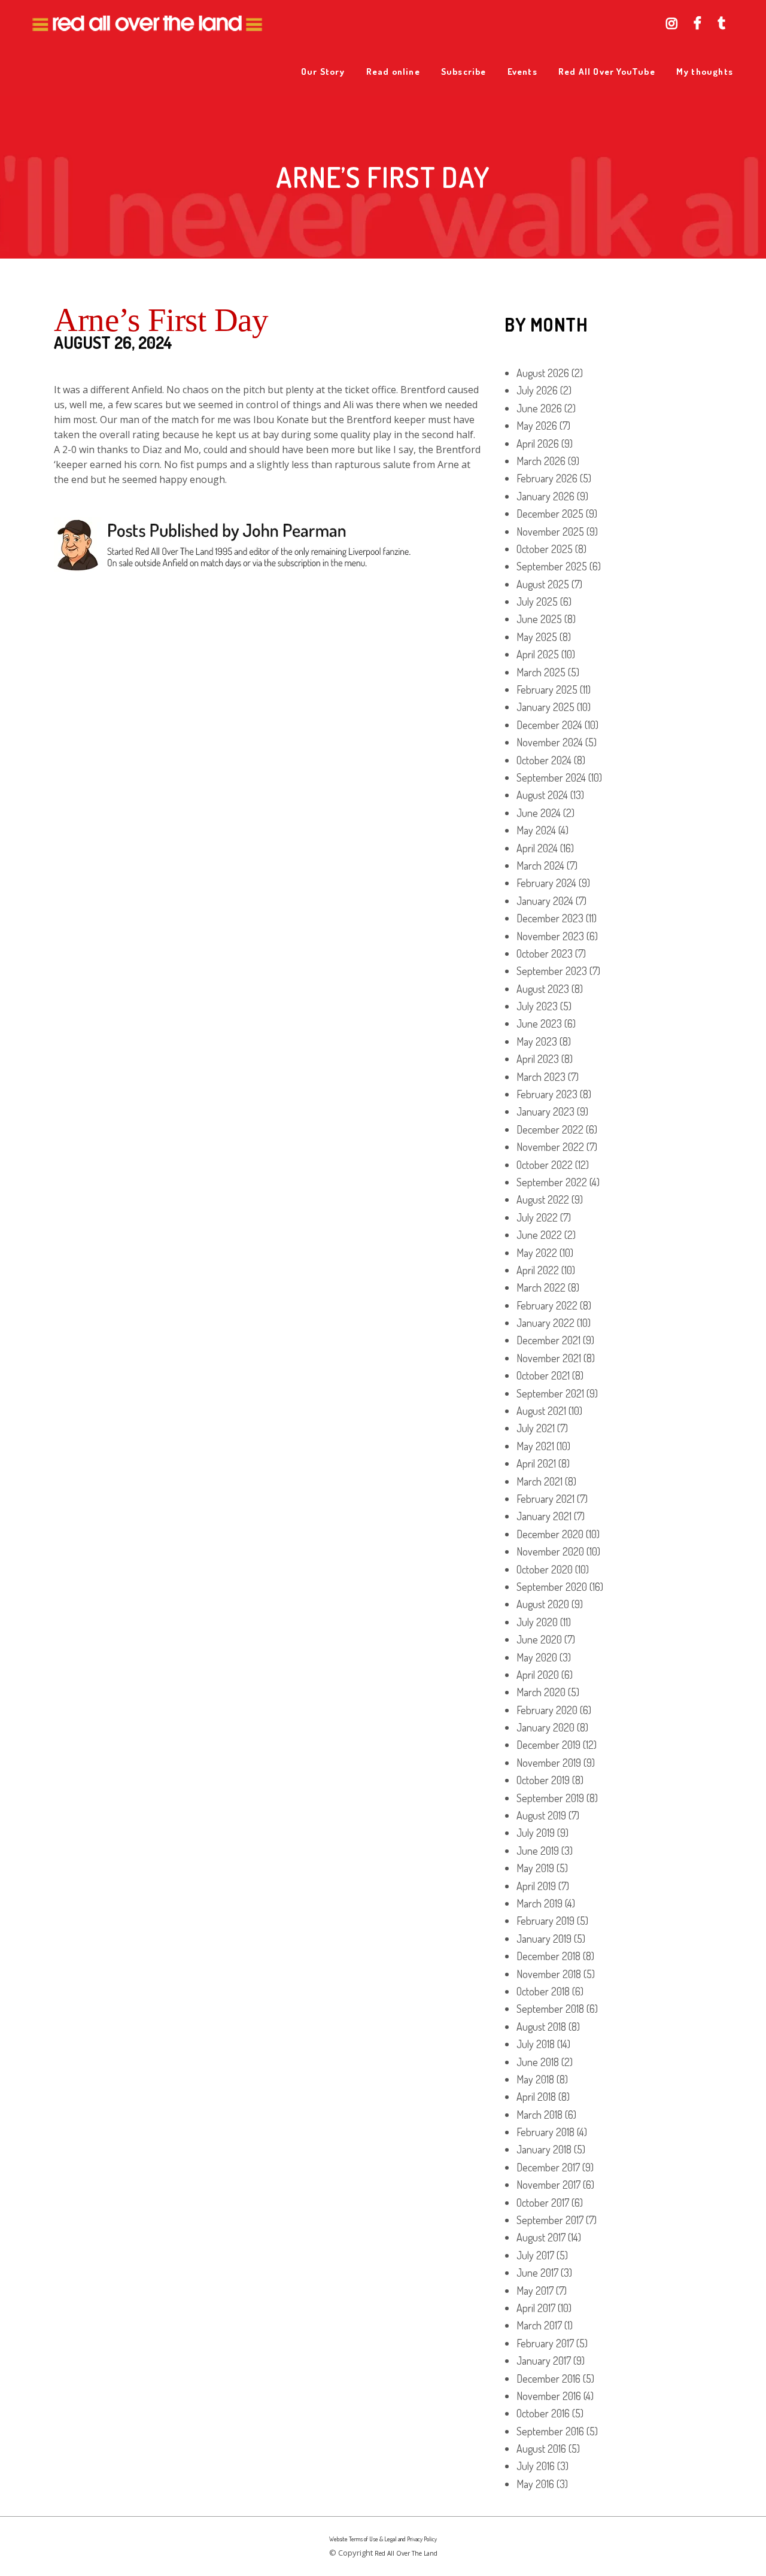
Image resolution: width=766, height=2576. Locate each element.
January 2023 (545, 1111)
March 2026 (541, 461)
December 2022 (550, 1129)
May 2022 (537, 1253)
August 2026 (543, 373)
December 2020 (550, 1534)
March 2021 (539, 1481)
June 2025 (539, 619)
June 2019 (538, 1851)
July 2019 (536, 1833)
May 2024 (536, 830)
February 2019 (545, 1921)
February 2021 (545, 1499)
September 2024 (551, 777)
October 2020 (545, 1569)
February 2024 (546, 883)
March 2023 (541, 1077)
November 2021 (549, 1358)
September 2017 (550, 2220)
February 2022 (547, 1305)
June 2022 (539, 1235)
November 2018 (549, 1974)
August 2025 (543, 584)
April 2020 (538, 1675)
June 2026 (539, 408)
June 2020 (539, 1639)
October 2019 (543, 1780)
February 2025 (547, 689)
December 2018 (548, 1956)
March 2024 (540, 865)
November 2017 (548, 2185)
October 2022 (545, 1165)
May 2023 (537, 1041)
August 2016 (541, 2449)
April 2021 (536, 1463)
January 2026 (545, 496)
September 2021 (550, 1393)
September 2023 (552, 971)
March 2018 (539, 2115)
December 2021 (548, 1340)
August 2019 (541, 1815)
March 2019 (539, 1903)
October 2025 (545, 549)
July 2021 (536, 1428)
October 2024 (544, 760)
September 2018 (550, 2009)
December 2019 (548, 1745)
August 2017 (541, 2237)
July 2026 (537, 390)
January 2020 (545, 1727)
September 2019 (550, 1798)
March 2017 (539, 2325)
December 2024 (549, 725)
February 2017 (545, 2343)
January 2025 (545, 707)
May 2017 (535, 2291)
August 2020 (543, 1604)
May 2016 (535, 2484)
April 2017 (536, 2308)
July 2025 (537, 602)
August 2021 (541, 1411)
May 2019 (535, 1868)
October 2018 (543, 1991)
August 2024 (542, 795)
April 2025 (538, 654)
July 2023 (537, 1006)
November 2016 (549, 2396)
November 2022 (550, 1147)
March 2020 (541, 1692)
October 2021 (543, 1375)
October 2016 (543, 2413)
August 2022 (543, 1199)
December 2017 (548, 2167)
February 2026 (547, 478)
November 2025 (550, 531)
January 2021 (544, 1516)
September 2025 (552, 566)
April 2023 (538, 1059)
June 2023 (539, 1023)
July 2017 (535, 2255)
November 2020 (550, 1551)
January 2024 (545, 901)
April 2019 (536, 1886)
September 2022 (552, 1182)
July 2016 (536, 2466)
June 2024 (539, 813)
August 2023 (543, 989)
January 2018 (544, 2149)
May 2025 (537, 637)
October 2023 (545, 953)
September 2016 (550, 2431)
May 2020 (537, 1657)
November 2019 (549, 1763)
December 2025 (550, 514)
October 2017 (543, 2203)
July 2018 (536, 2044)
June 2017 (537, 2273)
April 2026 (538, 443)
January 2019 (544, 1939)
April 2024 (537, 848)
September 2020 (552, 1587)
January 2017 (544, 2361)
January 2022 (545, 1323)
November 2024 (550, 742)
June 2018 (538, 2062)
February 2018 (545, 2132)
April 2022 (538, 1270)
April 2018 (536, 2097)
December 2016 (548, 2378)
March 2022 (541, 1287)
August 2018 (541, 2027)
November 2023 (550, 936)
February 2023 (547, 1094)
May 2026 (537, 426)
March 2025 (541, 672)
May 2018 (535, 2079)
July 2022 (537, 1217)
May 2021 (535, 1446)
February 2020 (547, 1710)
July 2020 (537, 1622)
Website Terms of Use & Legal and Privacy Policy (383, 2539)
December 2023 (550, 918)
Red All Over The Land (406, 2553)
